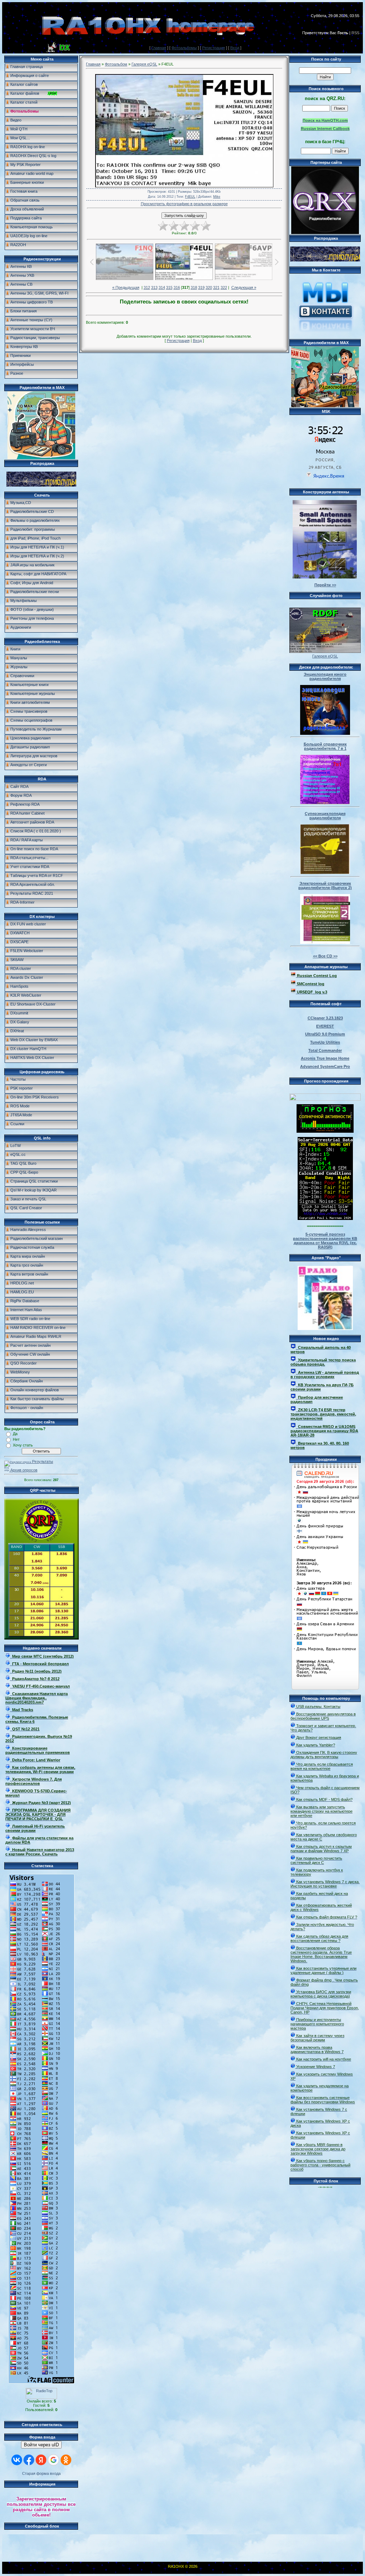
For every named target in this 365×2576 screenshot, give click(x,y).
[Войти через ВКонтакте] (17, 2460)
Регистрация (214, 48)
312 (147, 287)
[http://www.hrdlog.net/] (325, 1096)
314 (162, 287)
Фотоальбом (116, 64)
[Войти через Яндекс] (41, 2460)
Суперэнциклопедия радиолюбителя (325, 816)
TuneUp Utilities (325, 1042)
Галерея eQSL (144, 64)
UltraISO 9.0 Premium (325, 1034)
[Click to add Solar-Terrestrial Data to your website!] (325, 1219)
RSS (355, 33)
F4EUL (190, 197)
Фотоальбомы (184, 48)
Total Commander (325, 1050)
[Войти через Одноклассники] (66, 2460)
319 (201, 287)
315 (169, 287)
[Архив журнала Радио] (325, 1297)
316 (177, 287)
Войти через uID (41, 2445)
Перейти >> (325, 585)
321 (216, 287)
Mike (217, 197)
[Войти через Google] (53, 2460)
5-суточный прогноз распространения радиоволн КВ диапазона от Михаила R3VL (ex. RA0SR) (325, 1241)
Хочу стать (23, 1445)
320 (209, 287)
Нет (16, 1439)
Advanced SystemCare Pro (325, 1066)
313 (154, 287)
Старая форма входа (41, 2473)
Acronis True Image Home (325, 1058)
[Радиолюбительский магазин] (41, 485)
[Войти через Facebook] (29, 2460)
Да (15, 1434)
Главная (159, 48)
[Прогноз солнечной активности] (325, 1131)
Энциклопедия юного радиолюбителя (325, 676)
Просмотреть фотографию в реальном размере (184, 204)
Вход (235, 48)
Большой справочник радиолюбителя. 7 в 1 (325, 746)
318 (194, 287)
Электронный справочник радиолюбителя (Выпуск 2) (325, 885)
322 (224, 287)
